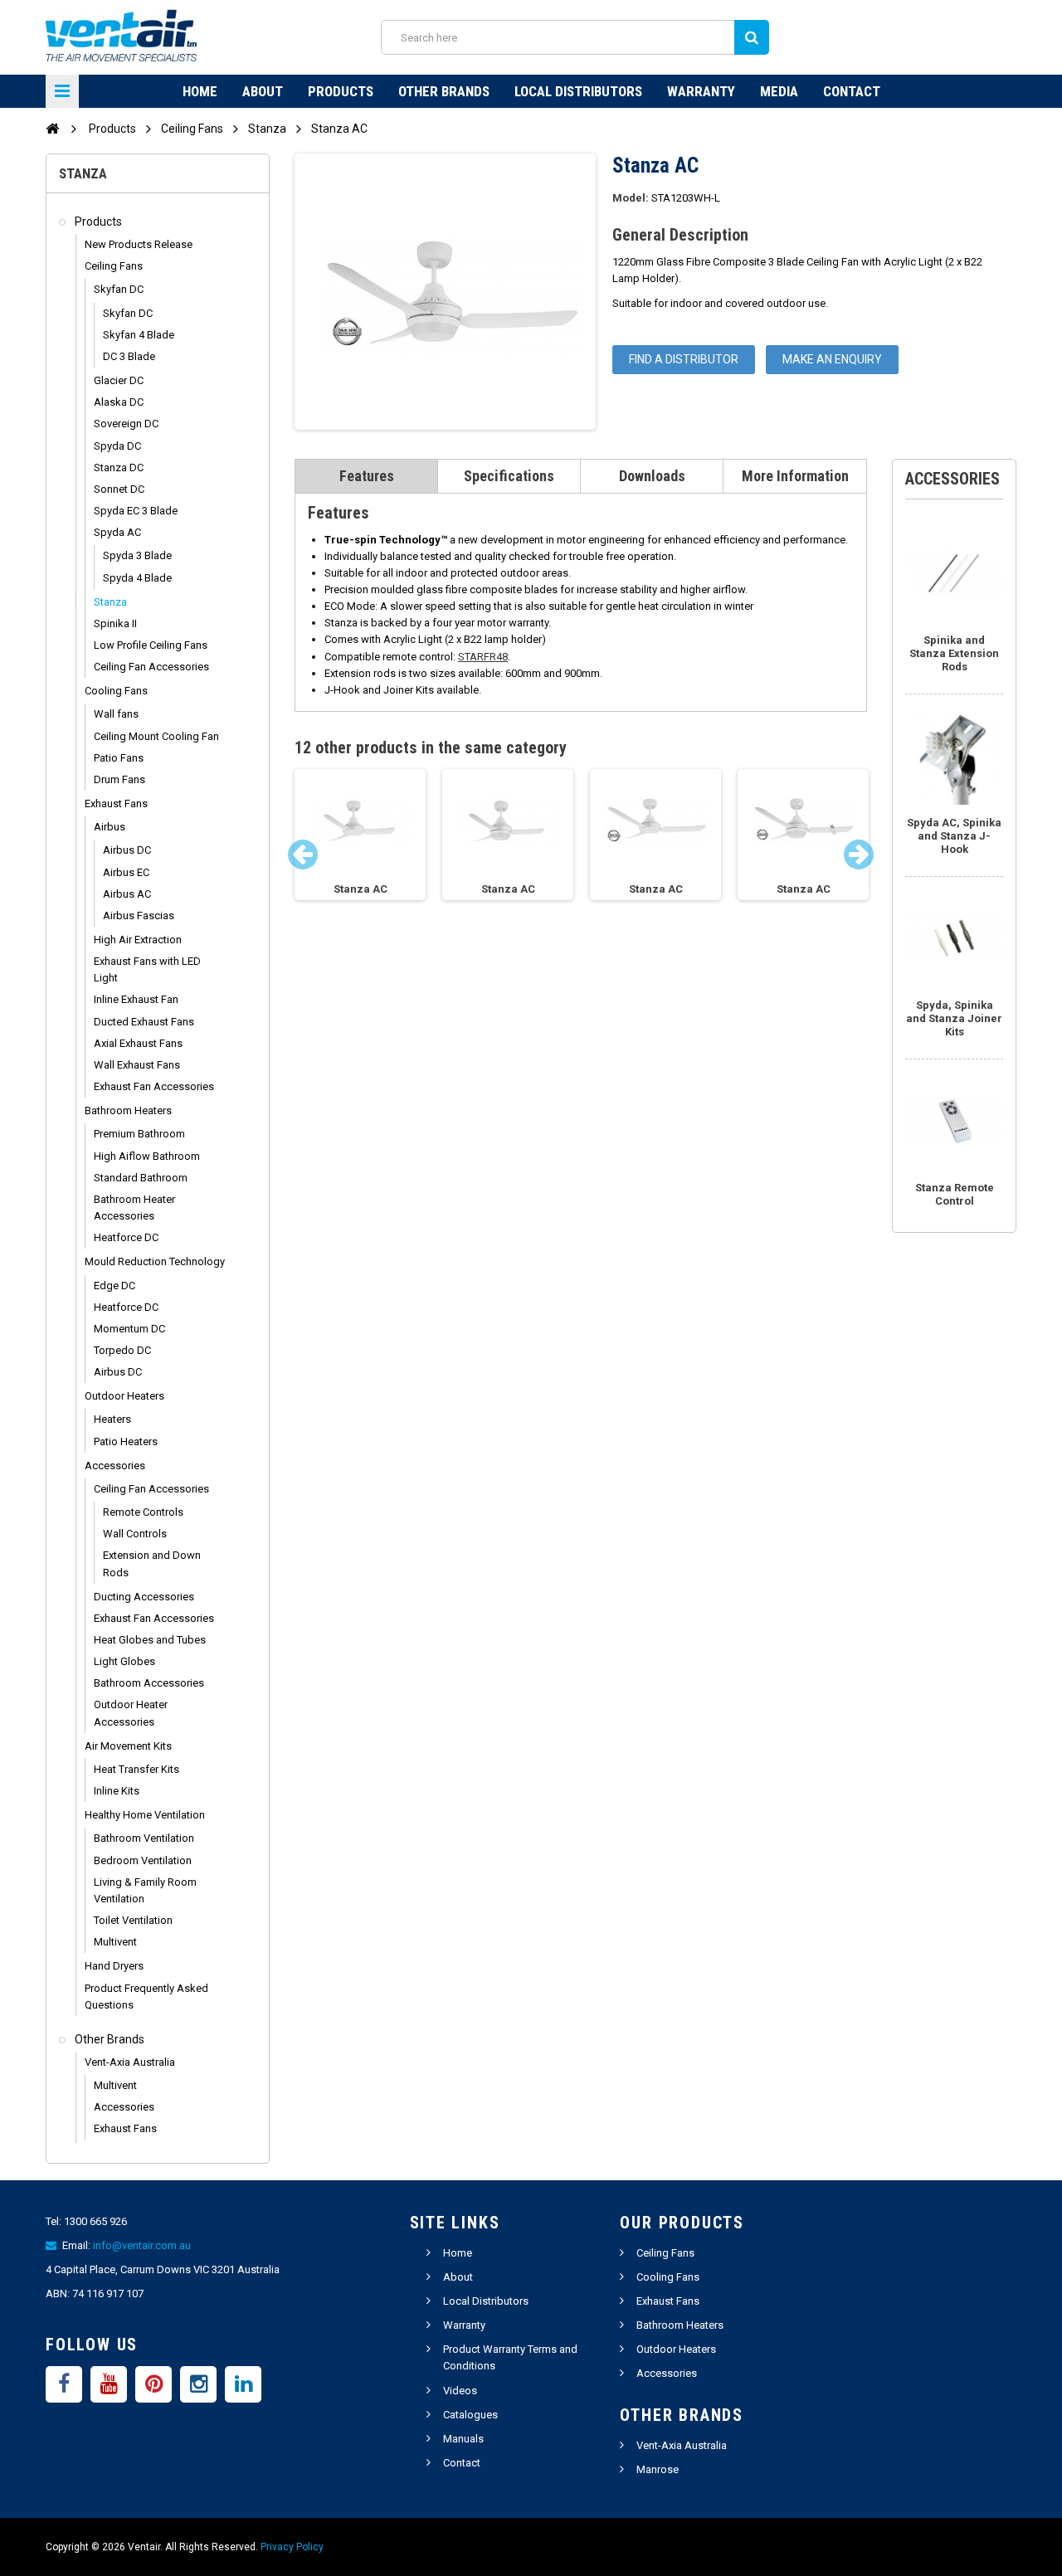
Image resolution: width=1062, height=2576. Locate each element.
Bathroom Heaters (128, 1110)
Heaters (112, 1419)
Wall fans (116, 714)
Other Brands (444, 91)
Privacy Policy (292, 2547)
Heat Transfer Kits (136, 1769)
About (263, 91)
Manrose (658, 2469)
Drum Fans (119, 779)
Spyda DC (117, 446)
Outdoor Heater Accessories (131, 1713)
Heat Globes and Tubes (150, 1640)
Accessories (115, 1466)
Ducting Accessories (144, 1597)
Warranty (701, 91)
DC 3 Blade (129, 356)
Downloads (652, 476)
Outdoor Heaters (124, 1396)
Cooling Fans (116, 691)
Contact (852, 91)
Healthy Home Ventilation (145, 1815)
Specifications (509, 476)
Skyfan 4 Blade (139, 335)
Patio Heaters (126, 1441)
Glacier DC (119, 380)
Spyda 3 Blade (137, 555)
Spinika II (115, 623)
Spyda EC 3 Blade (136, 511)
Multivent (115, 1942)
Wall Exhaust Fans (137, 1065)
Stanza (110, 602)
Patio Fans (119, 758)
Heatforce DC (126, 1237)
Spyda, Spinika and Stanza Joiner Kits (954, 1018)
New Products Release (139, 244)
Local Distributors (578, 91)
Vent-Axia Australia (130, 2062)
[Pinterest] (153, 2384)
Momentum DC (129, 1329)
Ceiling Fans (114, 266)
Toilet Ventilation (133, 1920)
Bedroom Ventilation (143, 1860)
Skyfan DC (119, 289)
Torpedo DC (122, 1350)
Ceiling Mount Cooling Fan (156, 736)
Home (200, 91)
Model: (631, 198)
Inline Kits (117, 1791)
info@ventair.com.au (142, 2245)
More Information (795, 476)
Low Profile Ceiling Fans (151, 645)
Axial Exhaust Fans (138, 1043)
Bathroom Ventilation (144, 1838)
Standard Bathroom (141, 1178)
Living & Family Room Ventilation (145, 1890)
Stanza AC (360, 889)
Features (367, 476)
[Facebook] (64, 2384)
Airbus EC (126, 872)
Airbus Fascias (139, 915)
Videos (460, 2391)
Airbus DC (127, 850)
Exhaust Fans (116, 803)
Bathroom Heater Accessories (134, 1208)
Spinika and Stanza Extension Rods (954, 653)
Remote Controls (143, 1512)
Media (779, 91)
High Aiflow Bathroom (147, 1156)
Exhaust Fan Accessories (154, 1086)
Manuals (463, 2439)
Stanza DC (119, 467)
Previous (303, 855)
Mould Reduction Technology (155, 1261)
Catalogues (470, 2415)
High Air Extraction (138, 940)
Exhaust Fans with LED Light (147, 969)
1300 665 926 (95, 2221)
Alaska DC (119, 402)
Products (341, 91)
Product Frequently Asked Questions (146, 1997)
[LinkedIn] (243, 2384)
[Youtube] (109, 2384)
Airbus (110, 827)
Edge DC (114, 1286)
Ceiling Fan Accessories (151, 667)
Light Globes (124, 1661)
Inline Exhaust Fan (136, 999)
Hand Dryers (114, 1966)
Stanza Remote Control (955, 1194)
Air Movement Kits (128, 1746)
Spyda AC (117, 532)
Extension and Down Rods (152, 1563)
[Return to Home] (52, 128)
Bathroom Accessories (149, 1683)
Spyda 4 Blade (137, 578)
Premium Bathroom (139, 1134)
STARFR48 (483, 657)
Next (859, 855)
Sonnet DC (119, 489)
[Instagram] (198, 2384)
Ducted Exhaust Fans (144, 1022)
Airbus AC (127, 894)
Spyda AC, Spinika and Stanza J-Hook (954, 836)
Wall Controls (135, 1534)
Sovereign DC (126, 424)
